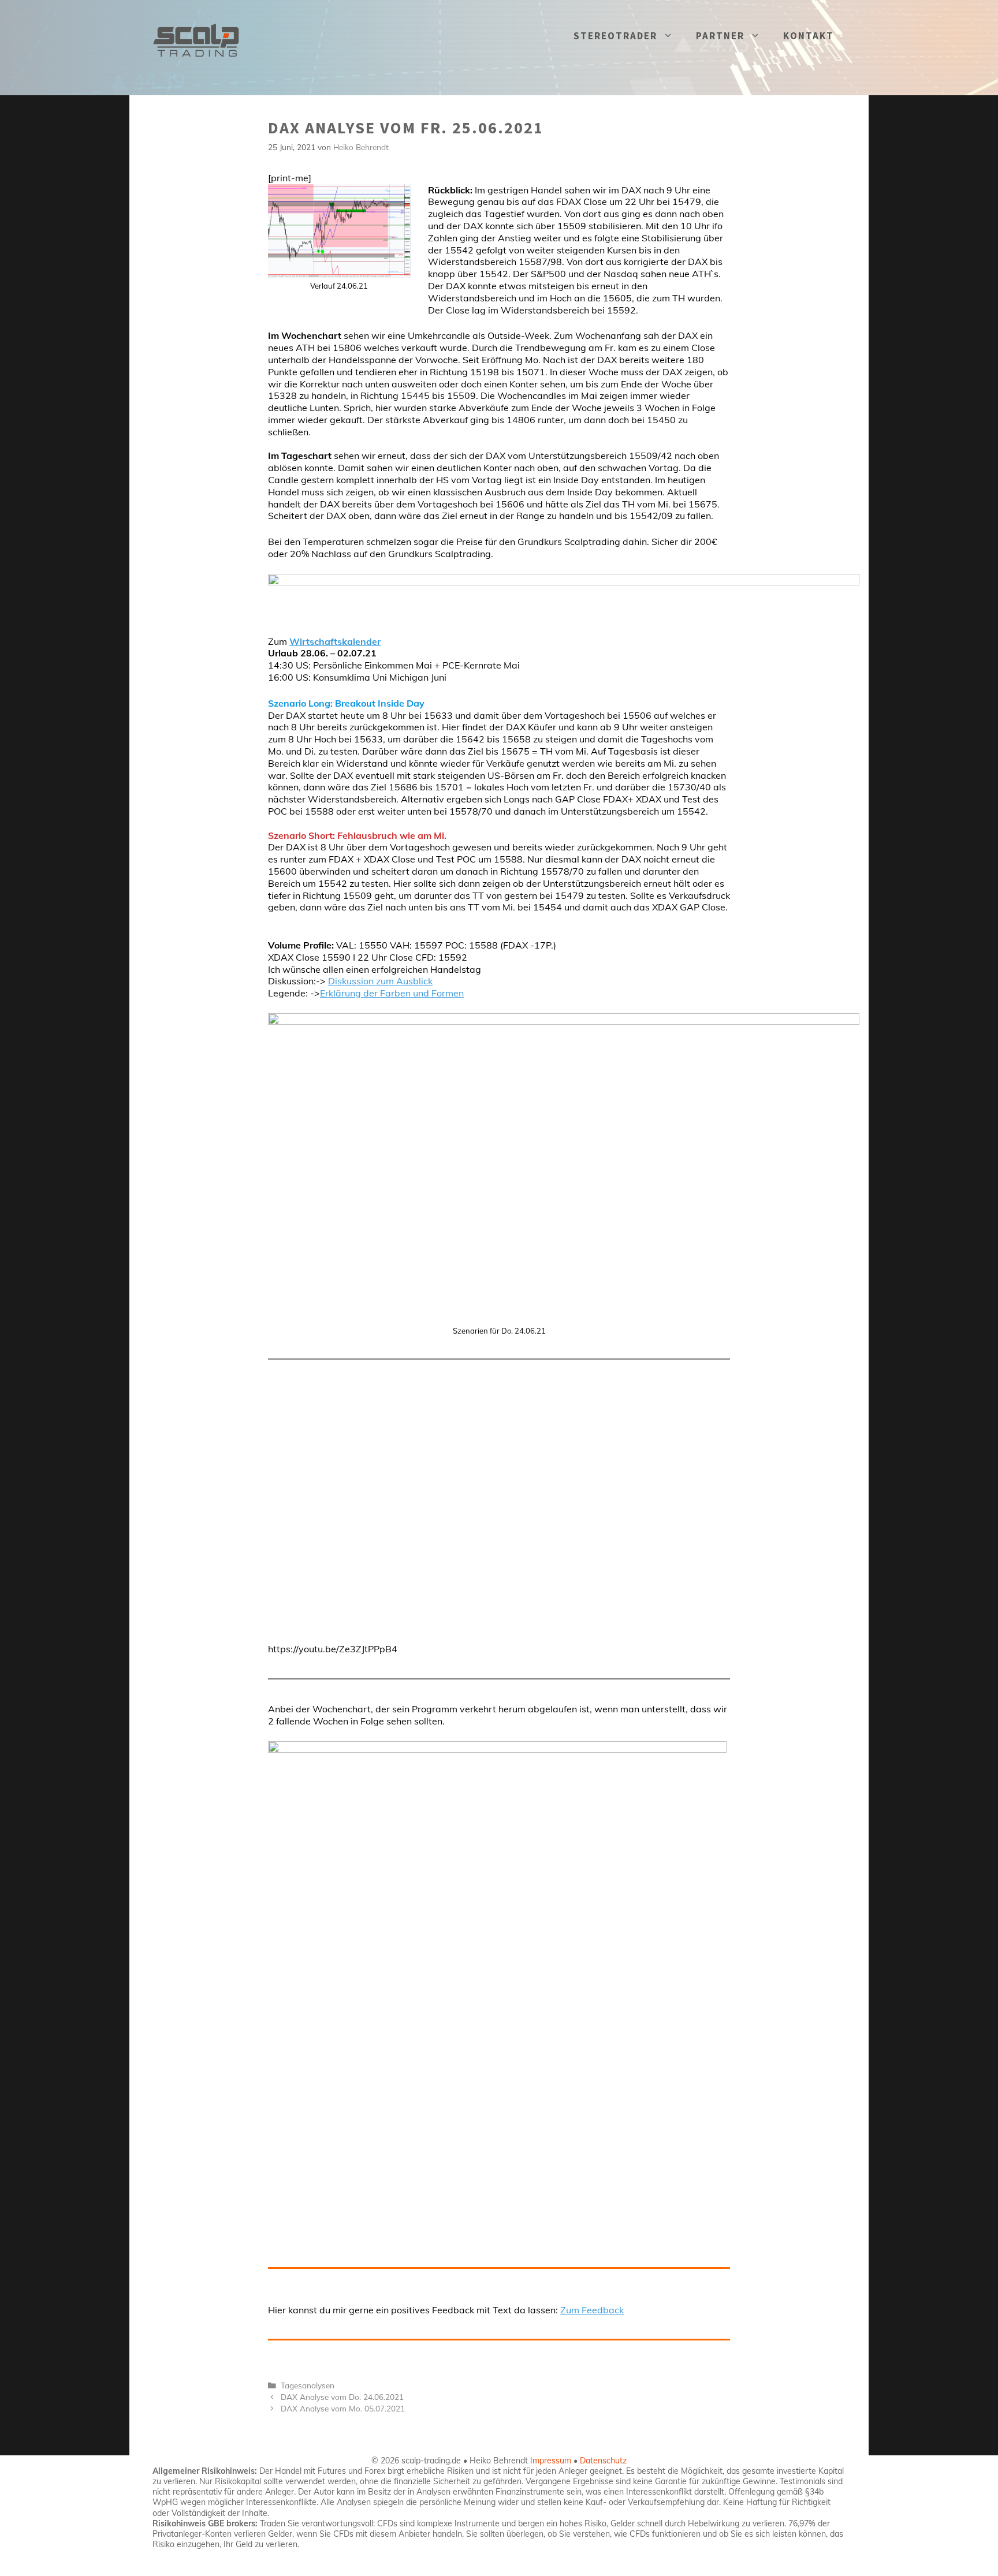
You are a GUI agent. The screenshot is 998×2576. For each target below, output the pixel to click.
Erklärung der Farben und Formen (392, 993)
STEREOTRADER (615, 36)
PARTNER (720, 36)
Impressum (551, 2461)
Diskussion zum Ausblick (380, 981)
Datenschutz (603, 2461)
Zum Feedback (592, 2310)
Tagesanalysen (308, 2385)
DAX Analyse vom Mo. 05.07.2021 (343, 2408)
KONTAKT (809, 36)
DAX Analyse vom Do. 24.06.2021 (342, 2397)
